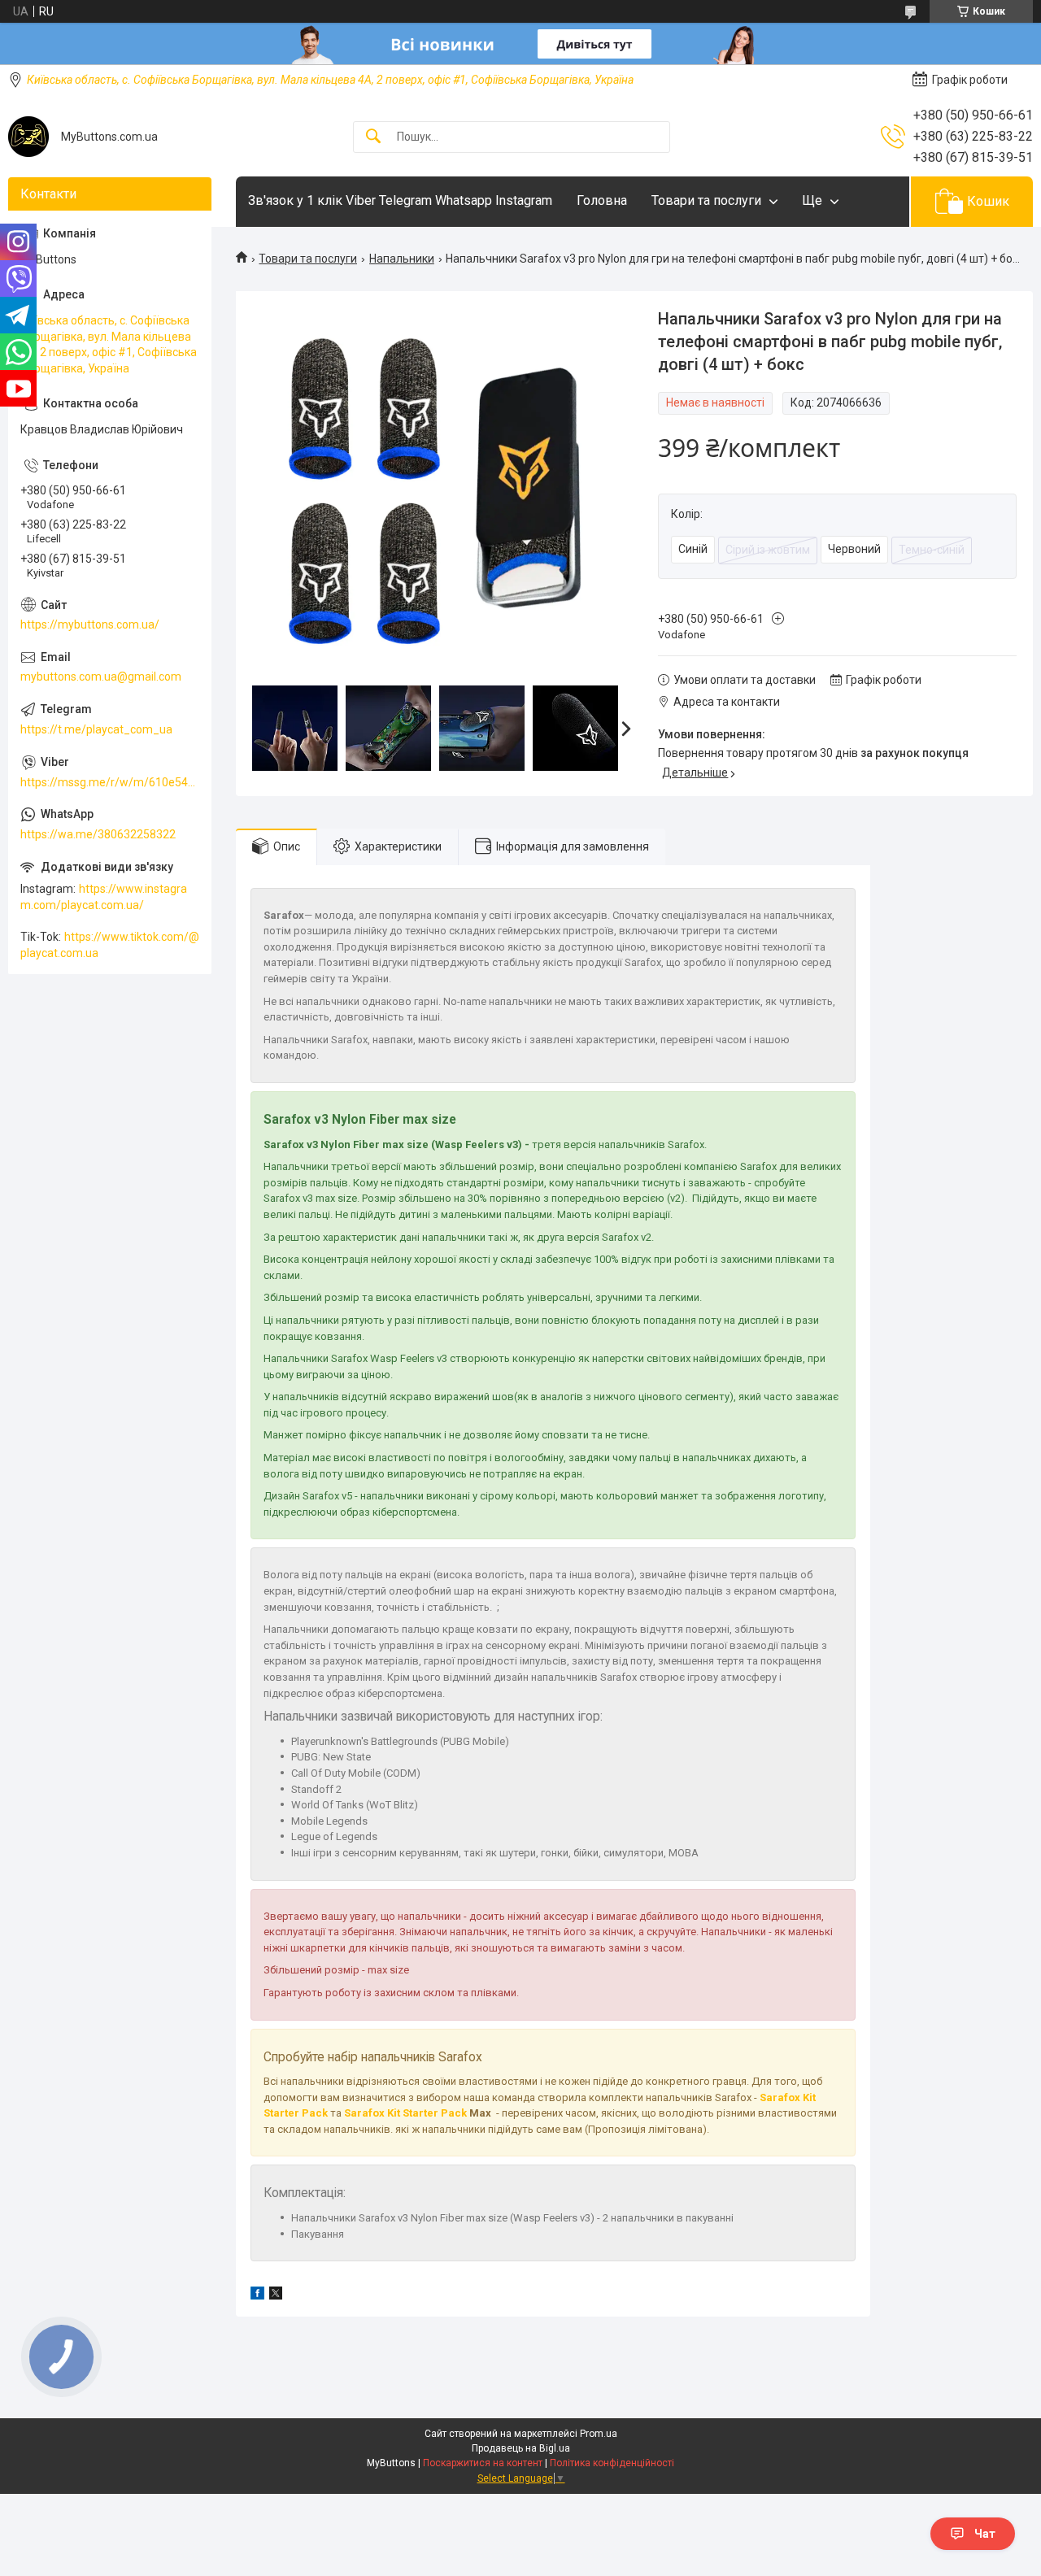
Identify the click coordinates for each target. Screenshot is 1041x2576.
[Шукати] (373, 137)
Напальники (402, 259)
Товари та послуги (706, 200)
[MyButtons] (28, 137)
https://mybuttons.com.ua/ (90, 624)
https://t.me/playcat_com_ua (96, 729)
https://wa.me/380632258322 (98, 834)
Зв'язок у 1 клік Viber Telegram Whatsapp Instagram (400, 200)
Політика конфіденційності (612, 2463)
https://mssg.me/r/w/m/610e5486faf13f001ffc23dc (110, 782)
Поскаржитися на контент (483, 2463)
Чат (985, 2534)
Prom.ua (599, 2434)
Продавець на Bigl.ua (521, 2448)
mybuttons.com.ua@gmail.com (101, 677)
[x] (276, 2295)
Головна (602, 200)
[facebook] (257, 2295)
